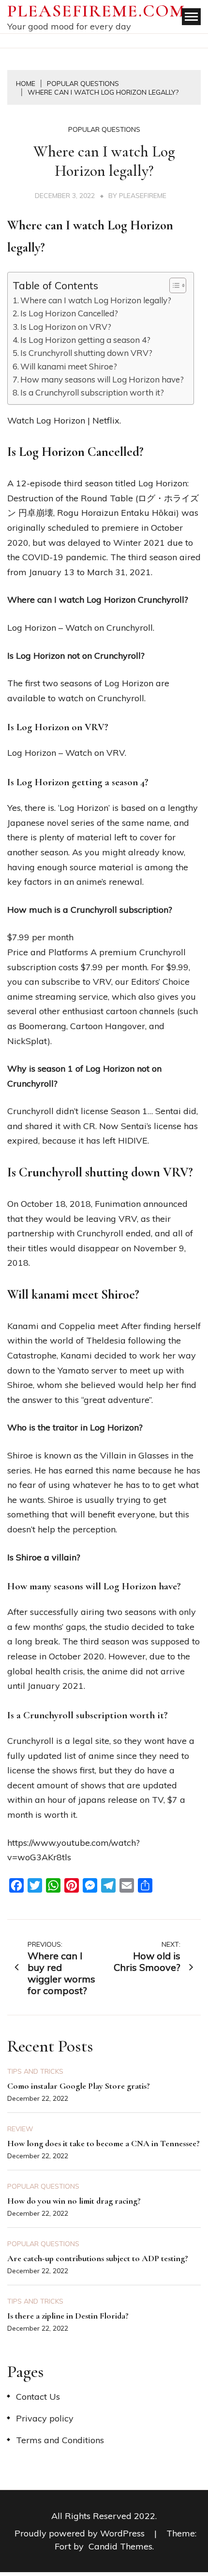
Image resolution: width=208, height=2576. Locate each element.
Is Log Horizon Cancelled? (69, 313)
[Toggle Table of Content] (173, 285)
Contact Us (38, 2397)
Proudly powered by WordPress (81, 2533)
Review (20, 2129)
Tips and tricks (35, 2071)
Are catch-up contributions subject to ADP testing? (98, 2258)
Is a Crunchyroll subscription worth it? (92, 392)
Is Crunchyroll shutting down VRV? (86, 353)
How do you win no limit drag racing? (74, 2201)
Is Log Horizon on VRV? (66, 327)
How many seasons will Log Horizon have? (102, 379)
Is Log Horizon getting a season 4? (85, 340)
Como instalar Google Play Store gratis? (79, 2086)
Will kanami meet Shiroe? (69, 366)
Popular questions (104, 129)
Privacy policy (45, 2418)
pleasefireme (143, 196)
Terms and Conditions (60, 2440)
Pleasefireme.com (96, 11)
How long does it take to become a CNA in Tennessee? (104, 2143)
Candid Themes (120, 2546)
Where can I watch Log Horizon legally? (96, 300)
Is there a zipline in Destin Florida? (68, 2316)
